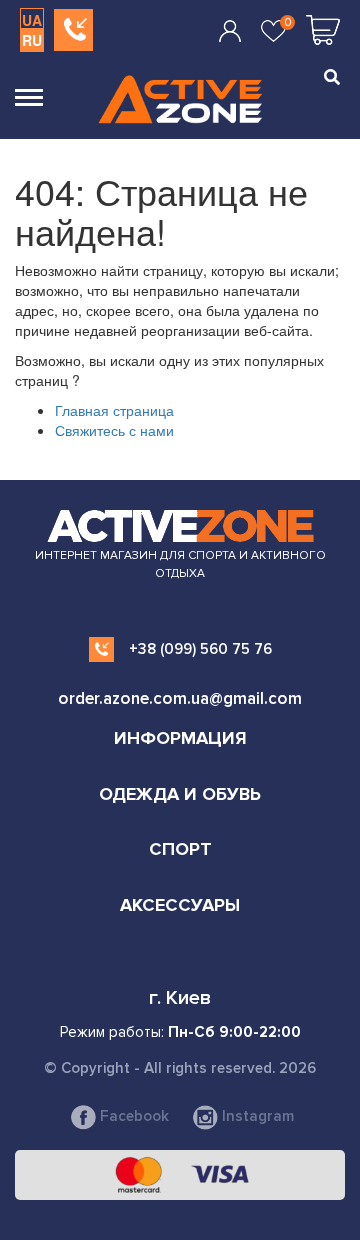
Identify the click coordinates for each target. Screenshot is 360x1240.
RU (32, 40)
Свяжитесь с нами (114, 430)
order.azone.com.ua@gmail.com (180, 698)
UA (32, 20)
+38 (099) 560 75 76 (200, 649)
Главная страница (114, 410)
